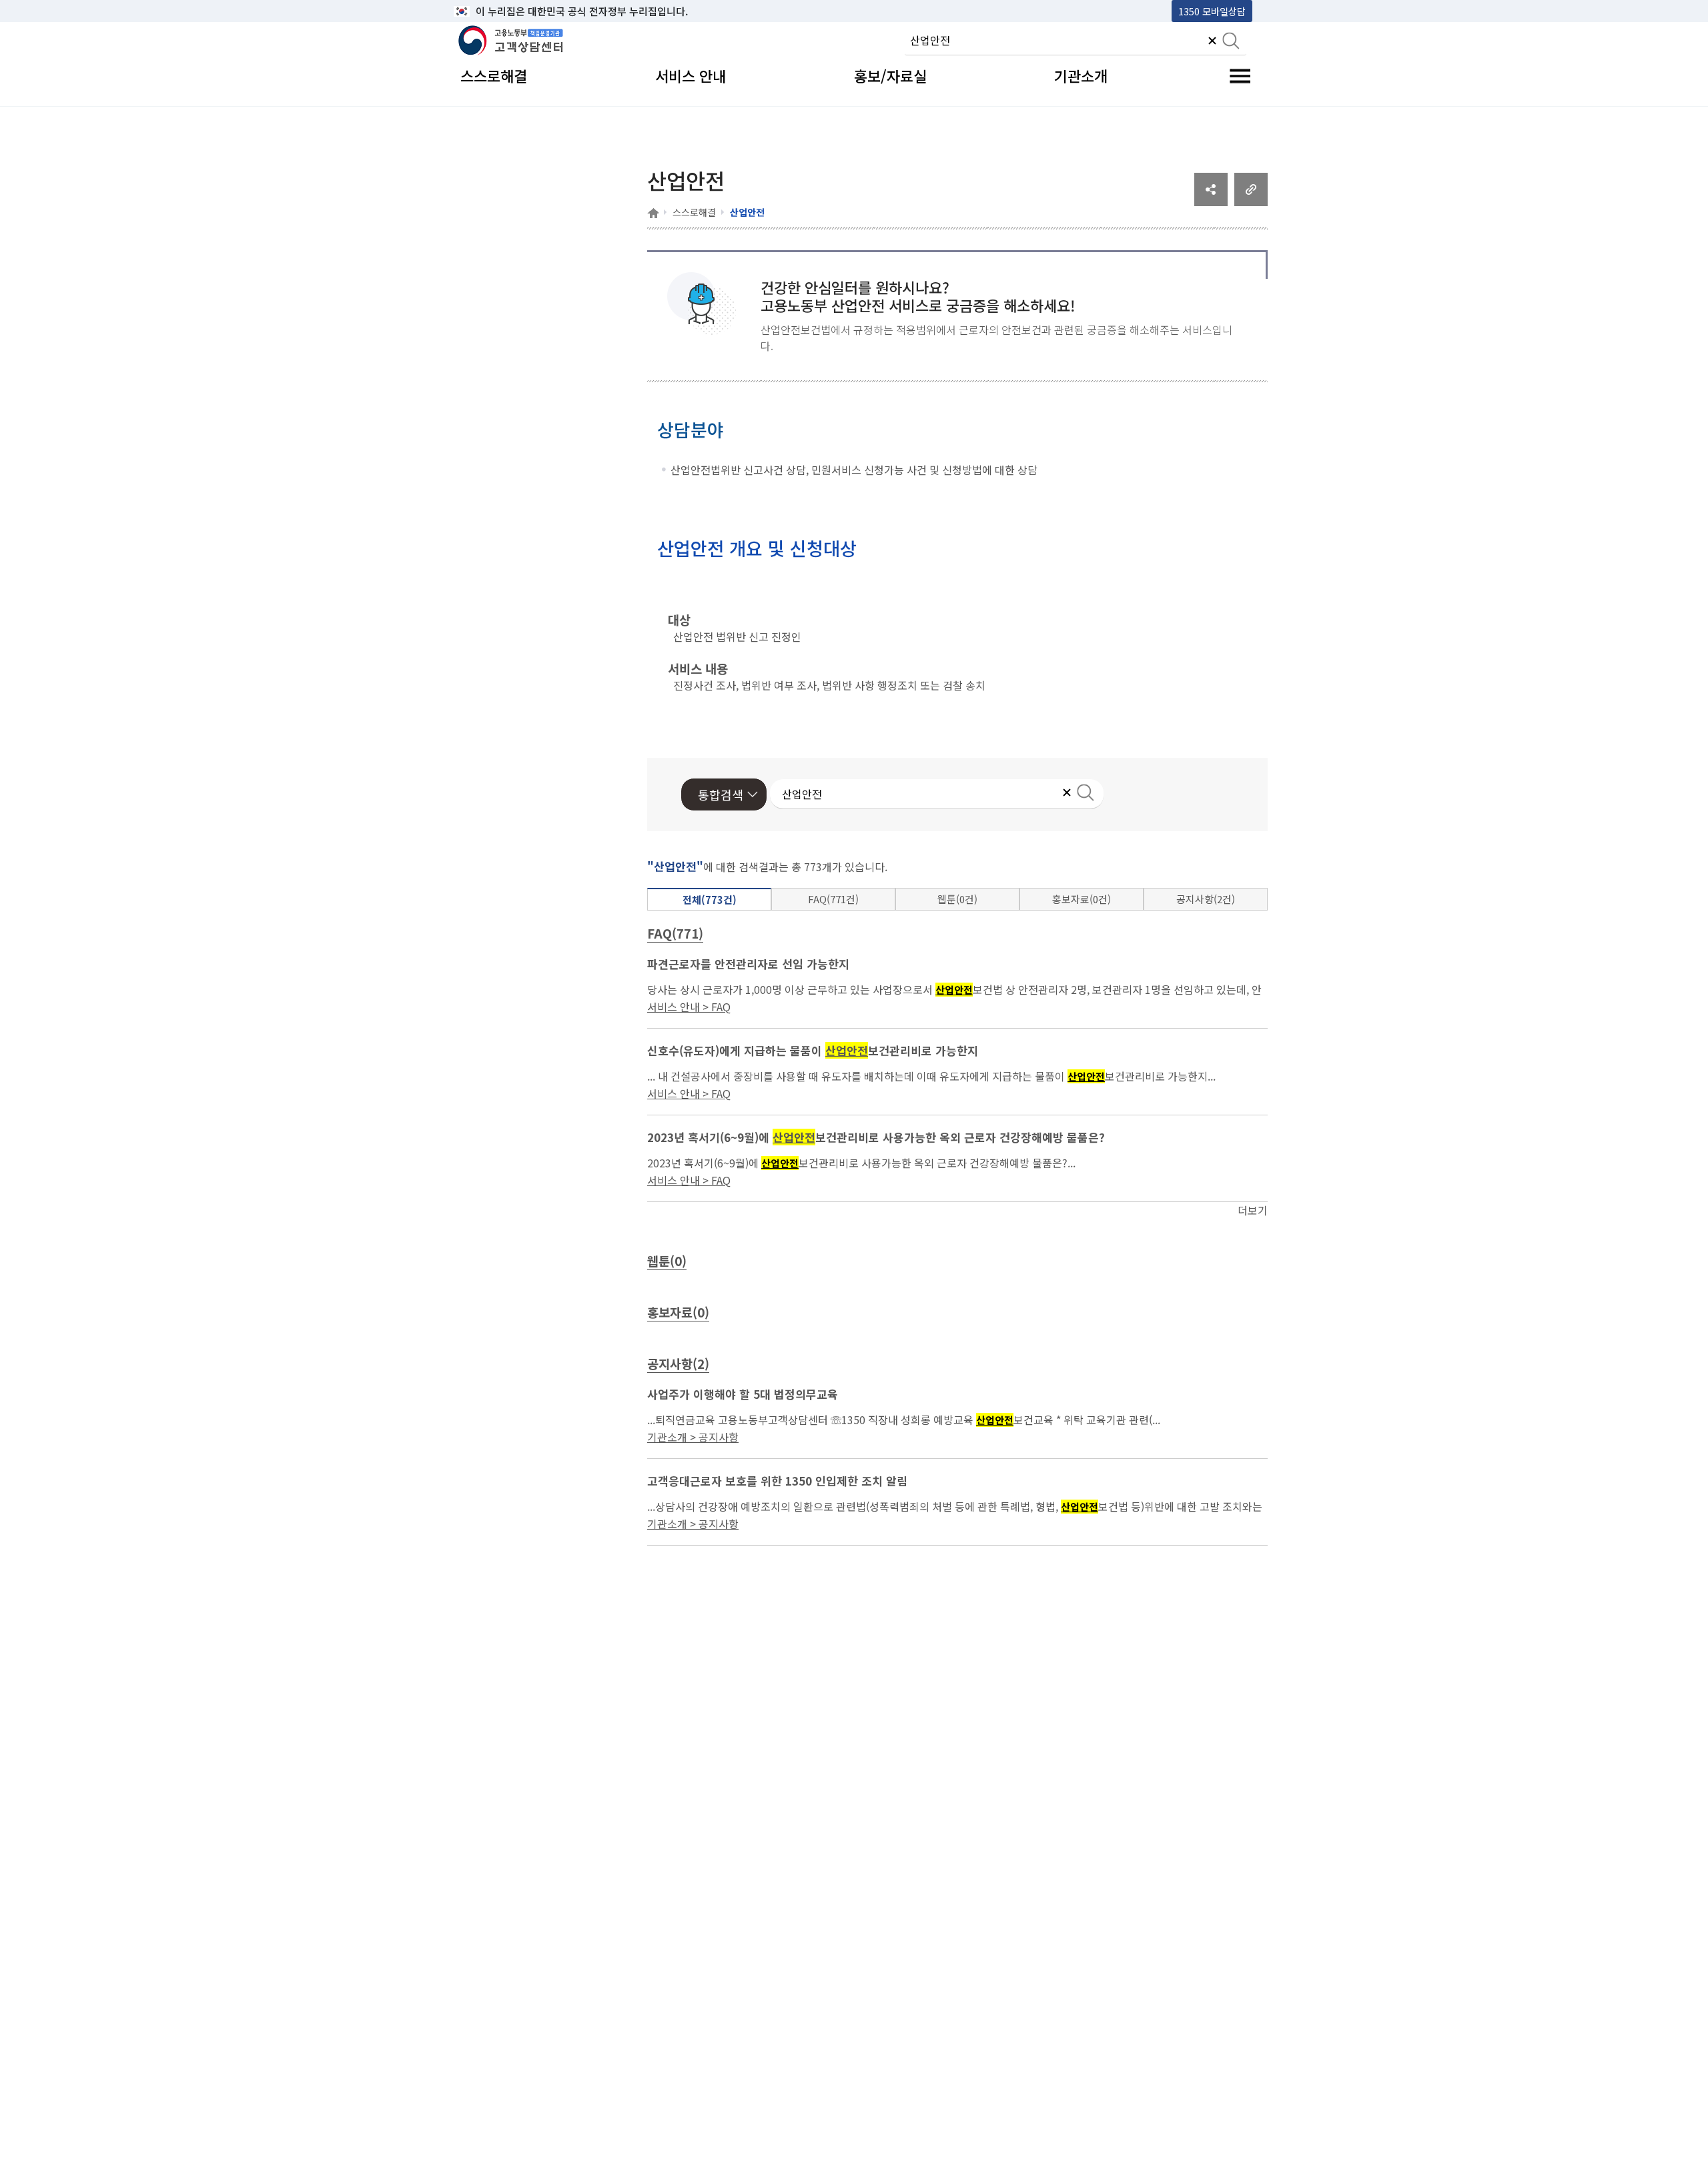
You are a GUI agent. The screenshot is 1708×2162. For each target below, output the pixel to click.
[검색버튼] (1231, 42)
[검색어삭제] (1212, 42)
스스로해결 (694, 212)
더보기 (1253, 1210)
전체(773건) (710, 900)
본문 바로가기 (488, 11)
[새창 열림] (1211, 201)
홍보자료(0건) (1082, 899)
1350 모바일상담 (1212, 11)
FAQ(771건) (833, 899)
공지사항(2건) (1206, 899)
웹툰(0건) (957, 899)
